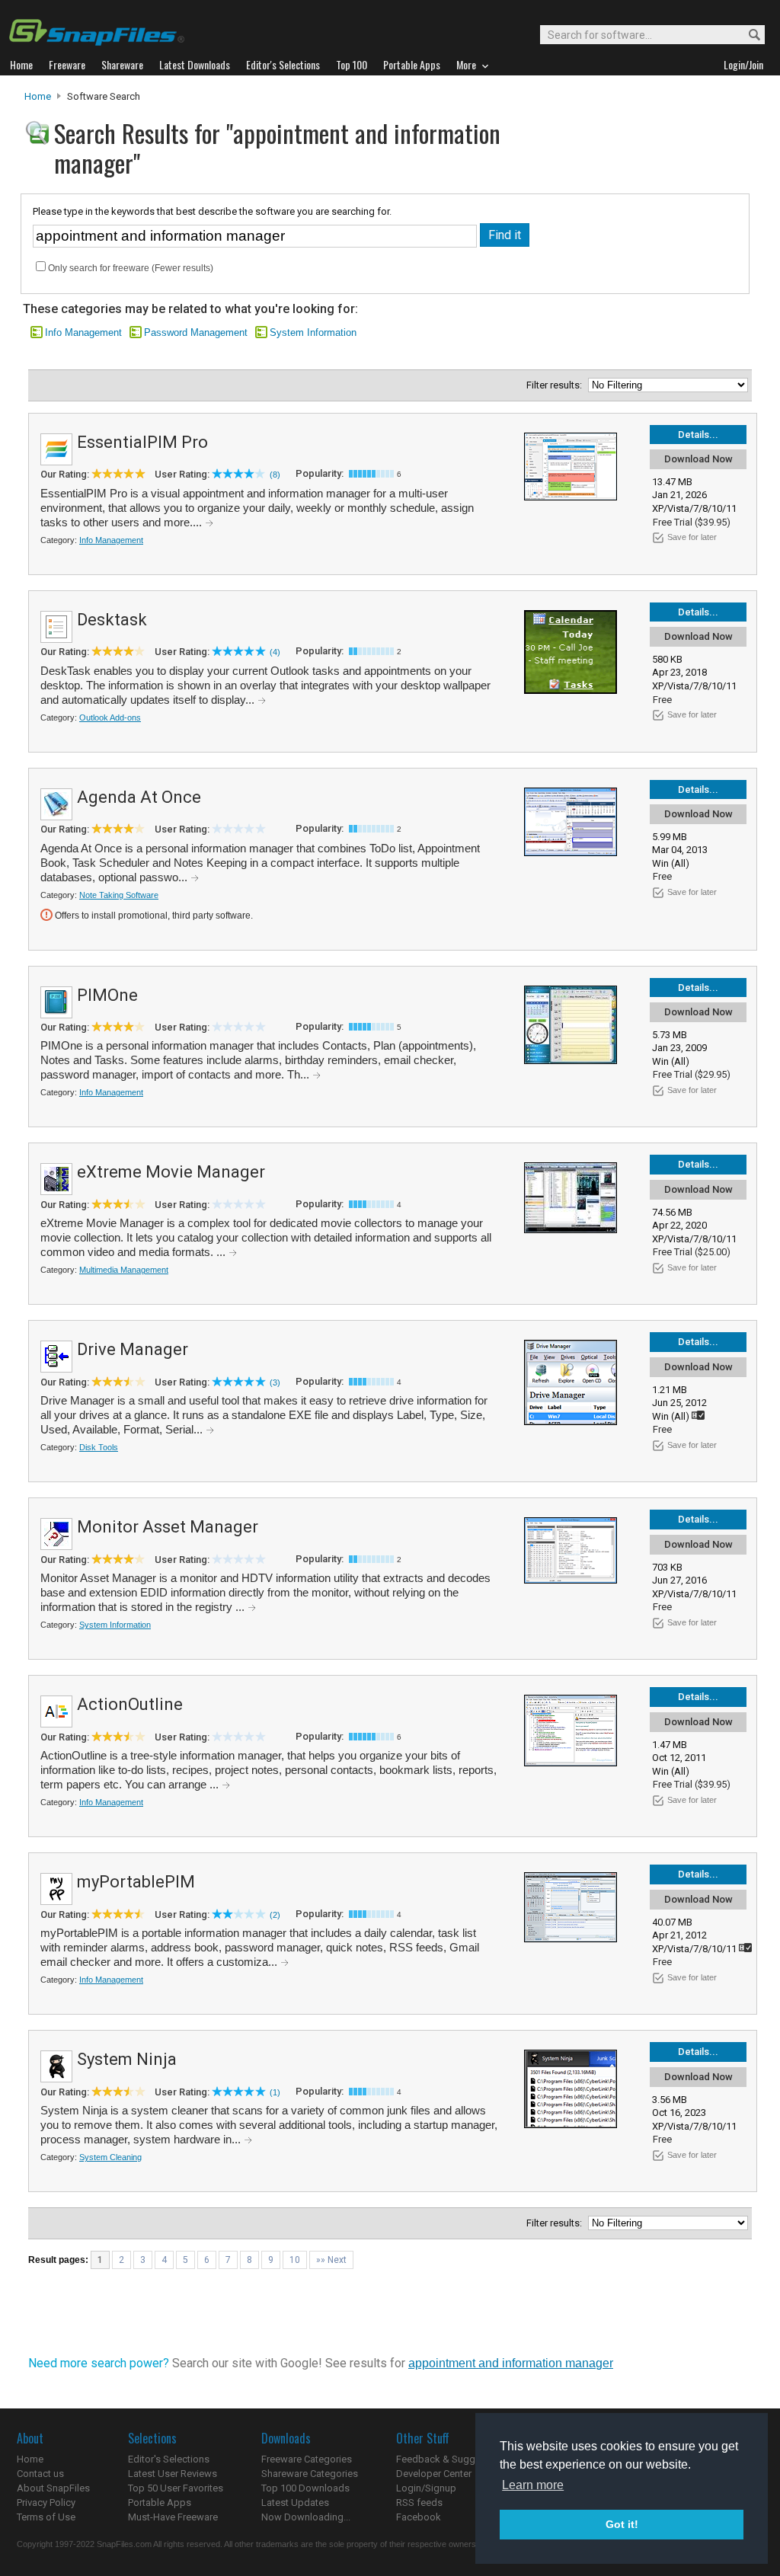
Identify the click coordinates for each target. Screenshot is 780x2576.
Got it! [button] (622, 2524)
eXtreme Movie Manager (171, 1172)
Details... (698, 435)
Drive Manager (133, 1349)
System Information (313, 332)
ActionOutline (130, 1704)
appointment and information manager (511, 2363)
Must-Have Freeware (173, 2517)
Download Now (698, 459)
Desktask (112, 620)
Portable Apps (160, 2502)
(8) (275, 475)
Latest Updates (295, 2502)
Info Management (83, 332)
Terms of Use (46, 2517)
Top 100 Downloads (305, 2488)
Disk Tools (99, 1447)
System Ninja (127, 2059)
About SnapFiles (53, 2488)
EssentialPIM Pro (142, 442)
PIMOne (107, 995)
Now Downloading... (306, 2517)
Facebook (419, 2517)
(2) (275, 1915)
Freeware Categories (307, 2459)
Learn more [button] (533, 2485)
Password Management (196, 332)
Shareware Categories (310, 2474)
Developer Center (434, 2474)
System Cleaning (110, 2157)
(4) (275, 652)
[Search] (748, 35)
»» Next (331, 2260)
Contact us (40, 2474)
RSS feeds (419, 2502)
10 (295, 2260)
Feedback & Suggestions (452, 2459)
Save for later (692, 537)
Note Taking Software (119, 895)
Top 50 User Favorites (176, 2488)
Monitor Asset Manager (168, 1527)
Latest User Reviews (173, 2474)
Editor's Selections (169, 2459)
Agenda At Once (139, 797)
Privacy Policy (46, 2502)
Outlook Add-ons (110, 718)
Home (38, 96)
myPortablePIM (136, 1882)
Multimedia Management (124, 1270)
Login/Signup (426, 2488)
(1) (275, 2092)
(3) (275, 1382)
